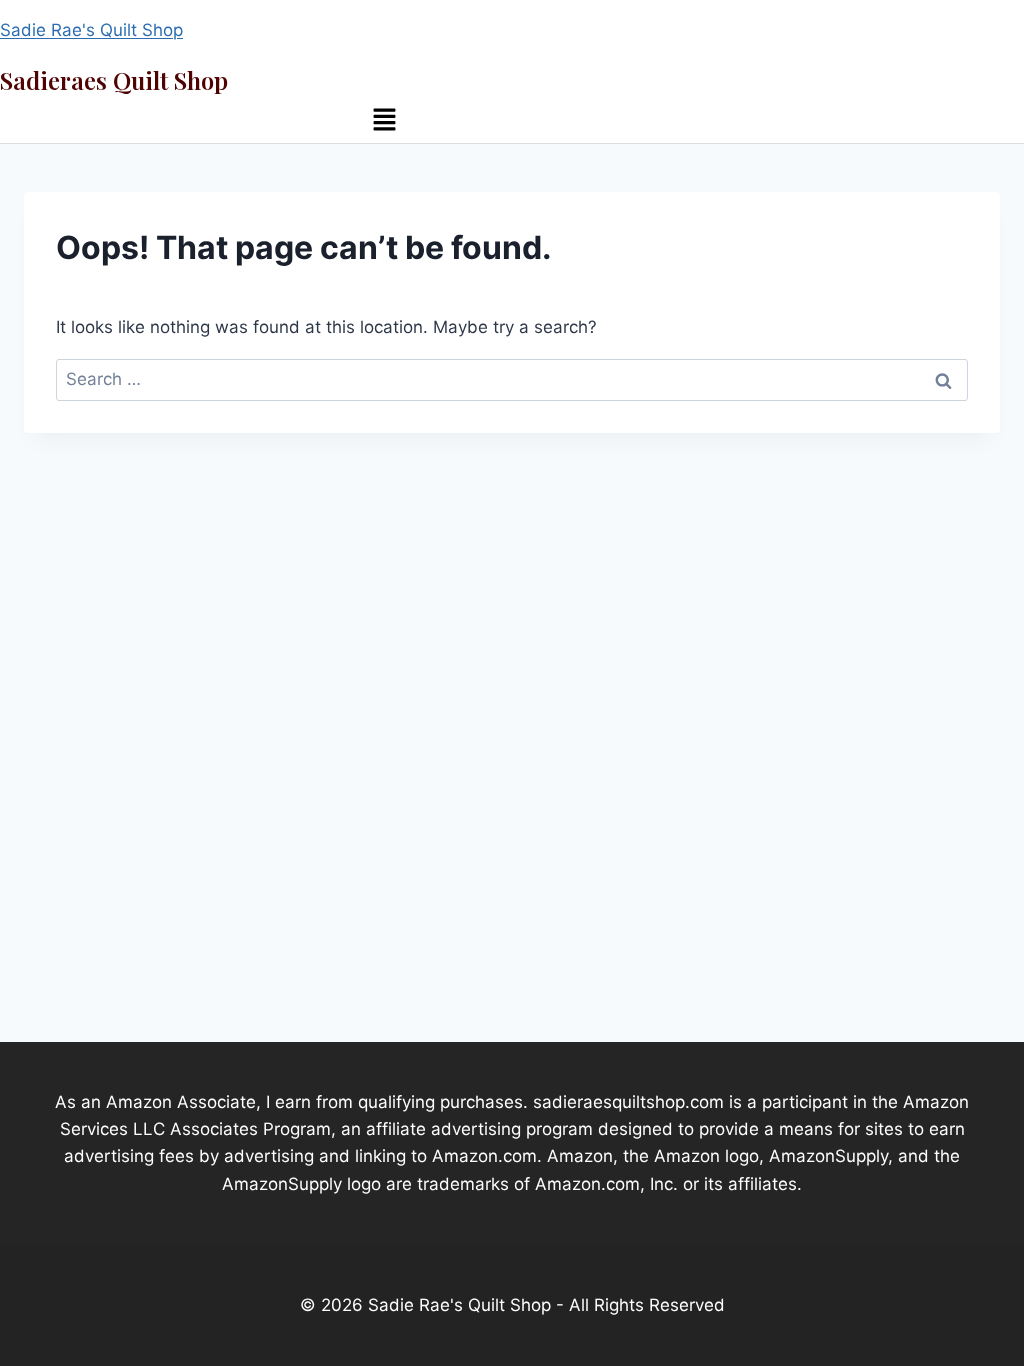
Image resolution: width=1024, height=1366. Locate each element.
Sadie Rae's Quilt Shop (91, 30)
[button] (384, 121)
